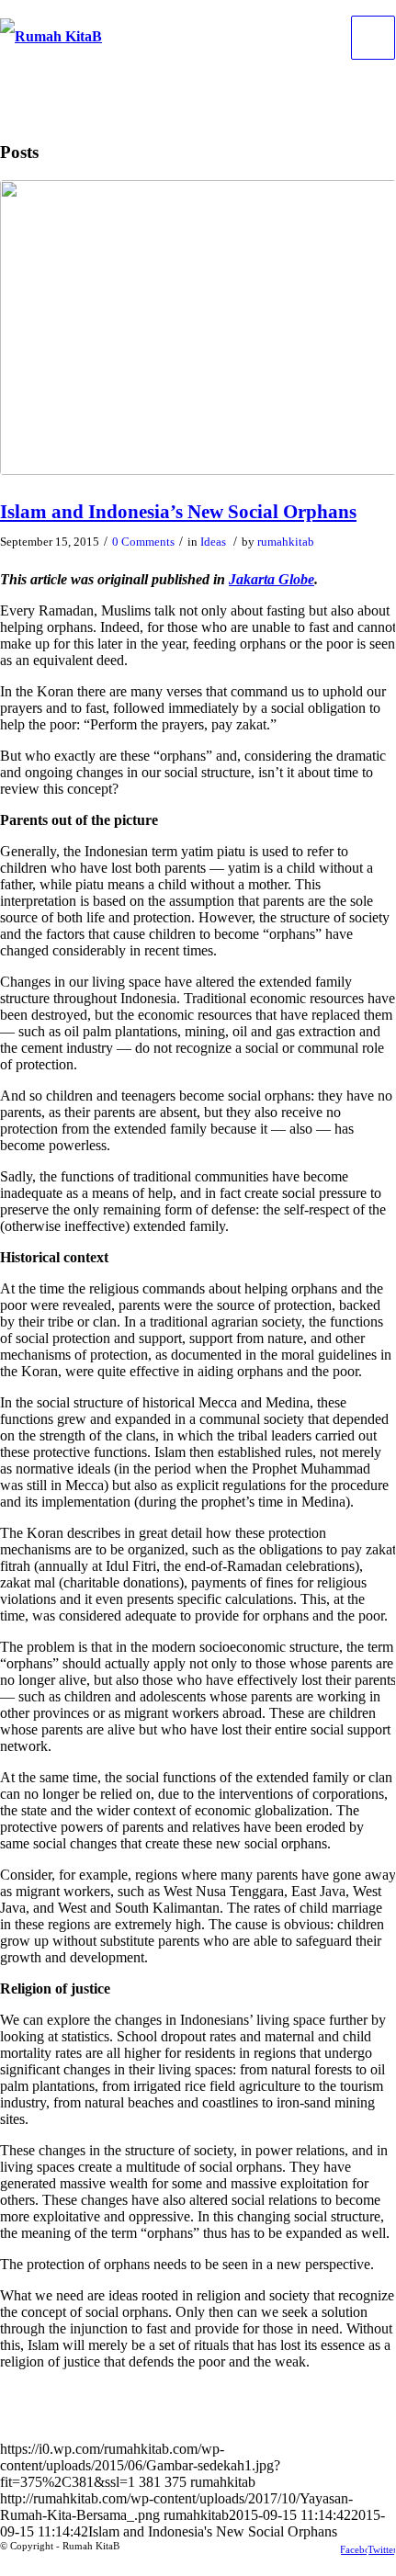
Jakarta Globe (272, 579)
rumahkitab (286, 542)
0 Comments (143, 542)
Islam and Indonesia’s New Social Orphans (178, 512)
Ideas (213, 542)
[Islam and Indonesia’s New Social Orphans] (198, 328)
